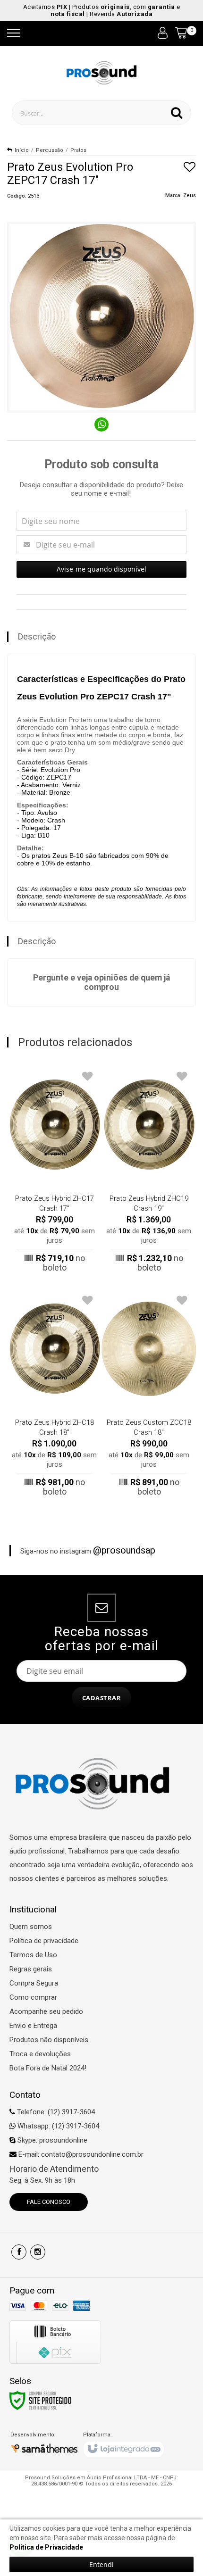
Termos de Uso (33, 1955)
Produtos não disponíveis (49, 2040)
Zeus (190, 195)
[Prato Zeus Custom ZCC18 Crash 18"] (149, 1394)
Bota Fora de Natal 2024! (48, 2068)
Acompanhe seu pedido (46, 2011)
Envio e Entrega (33, 2026)
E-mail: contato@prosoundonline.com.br (80, 2154)
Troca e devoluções (40, 2054)
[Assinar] (102, 1698)
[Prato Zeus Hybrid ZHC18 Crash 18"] (54, 1394)
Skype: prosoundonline (51, 2140)
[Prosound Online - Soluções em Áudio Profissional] (102, 72)
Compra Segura (34, 1983)
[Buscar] (177, 113)
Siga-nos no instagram (88, 1550)
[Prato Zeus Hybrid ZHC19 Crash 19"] (149, 1170)
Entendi (101, 2564)
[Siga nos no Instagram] (38, 2252)
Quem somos (31, 1927)
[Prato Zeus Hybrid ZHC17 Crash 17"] (54, 1170)
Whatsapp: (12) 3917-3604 (57, 2126)
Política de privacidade (44, 1941)
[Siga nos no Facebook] (19, 2252)
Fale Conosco (49, 2202)
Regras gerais (31, 1969)
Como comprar (33, 1997)
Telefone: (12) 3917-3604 (55, 2112)
